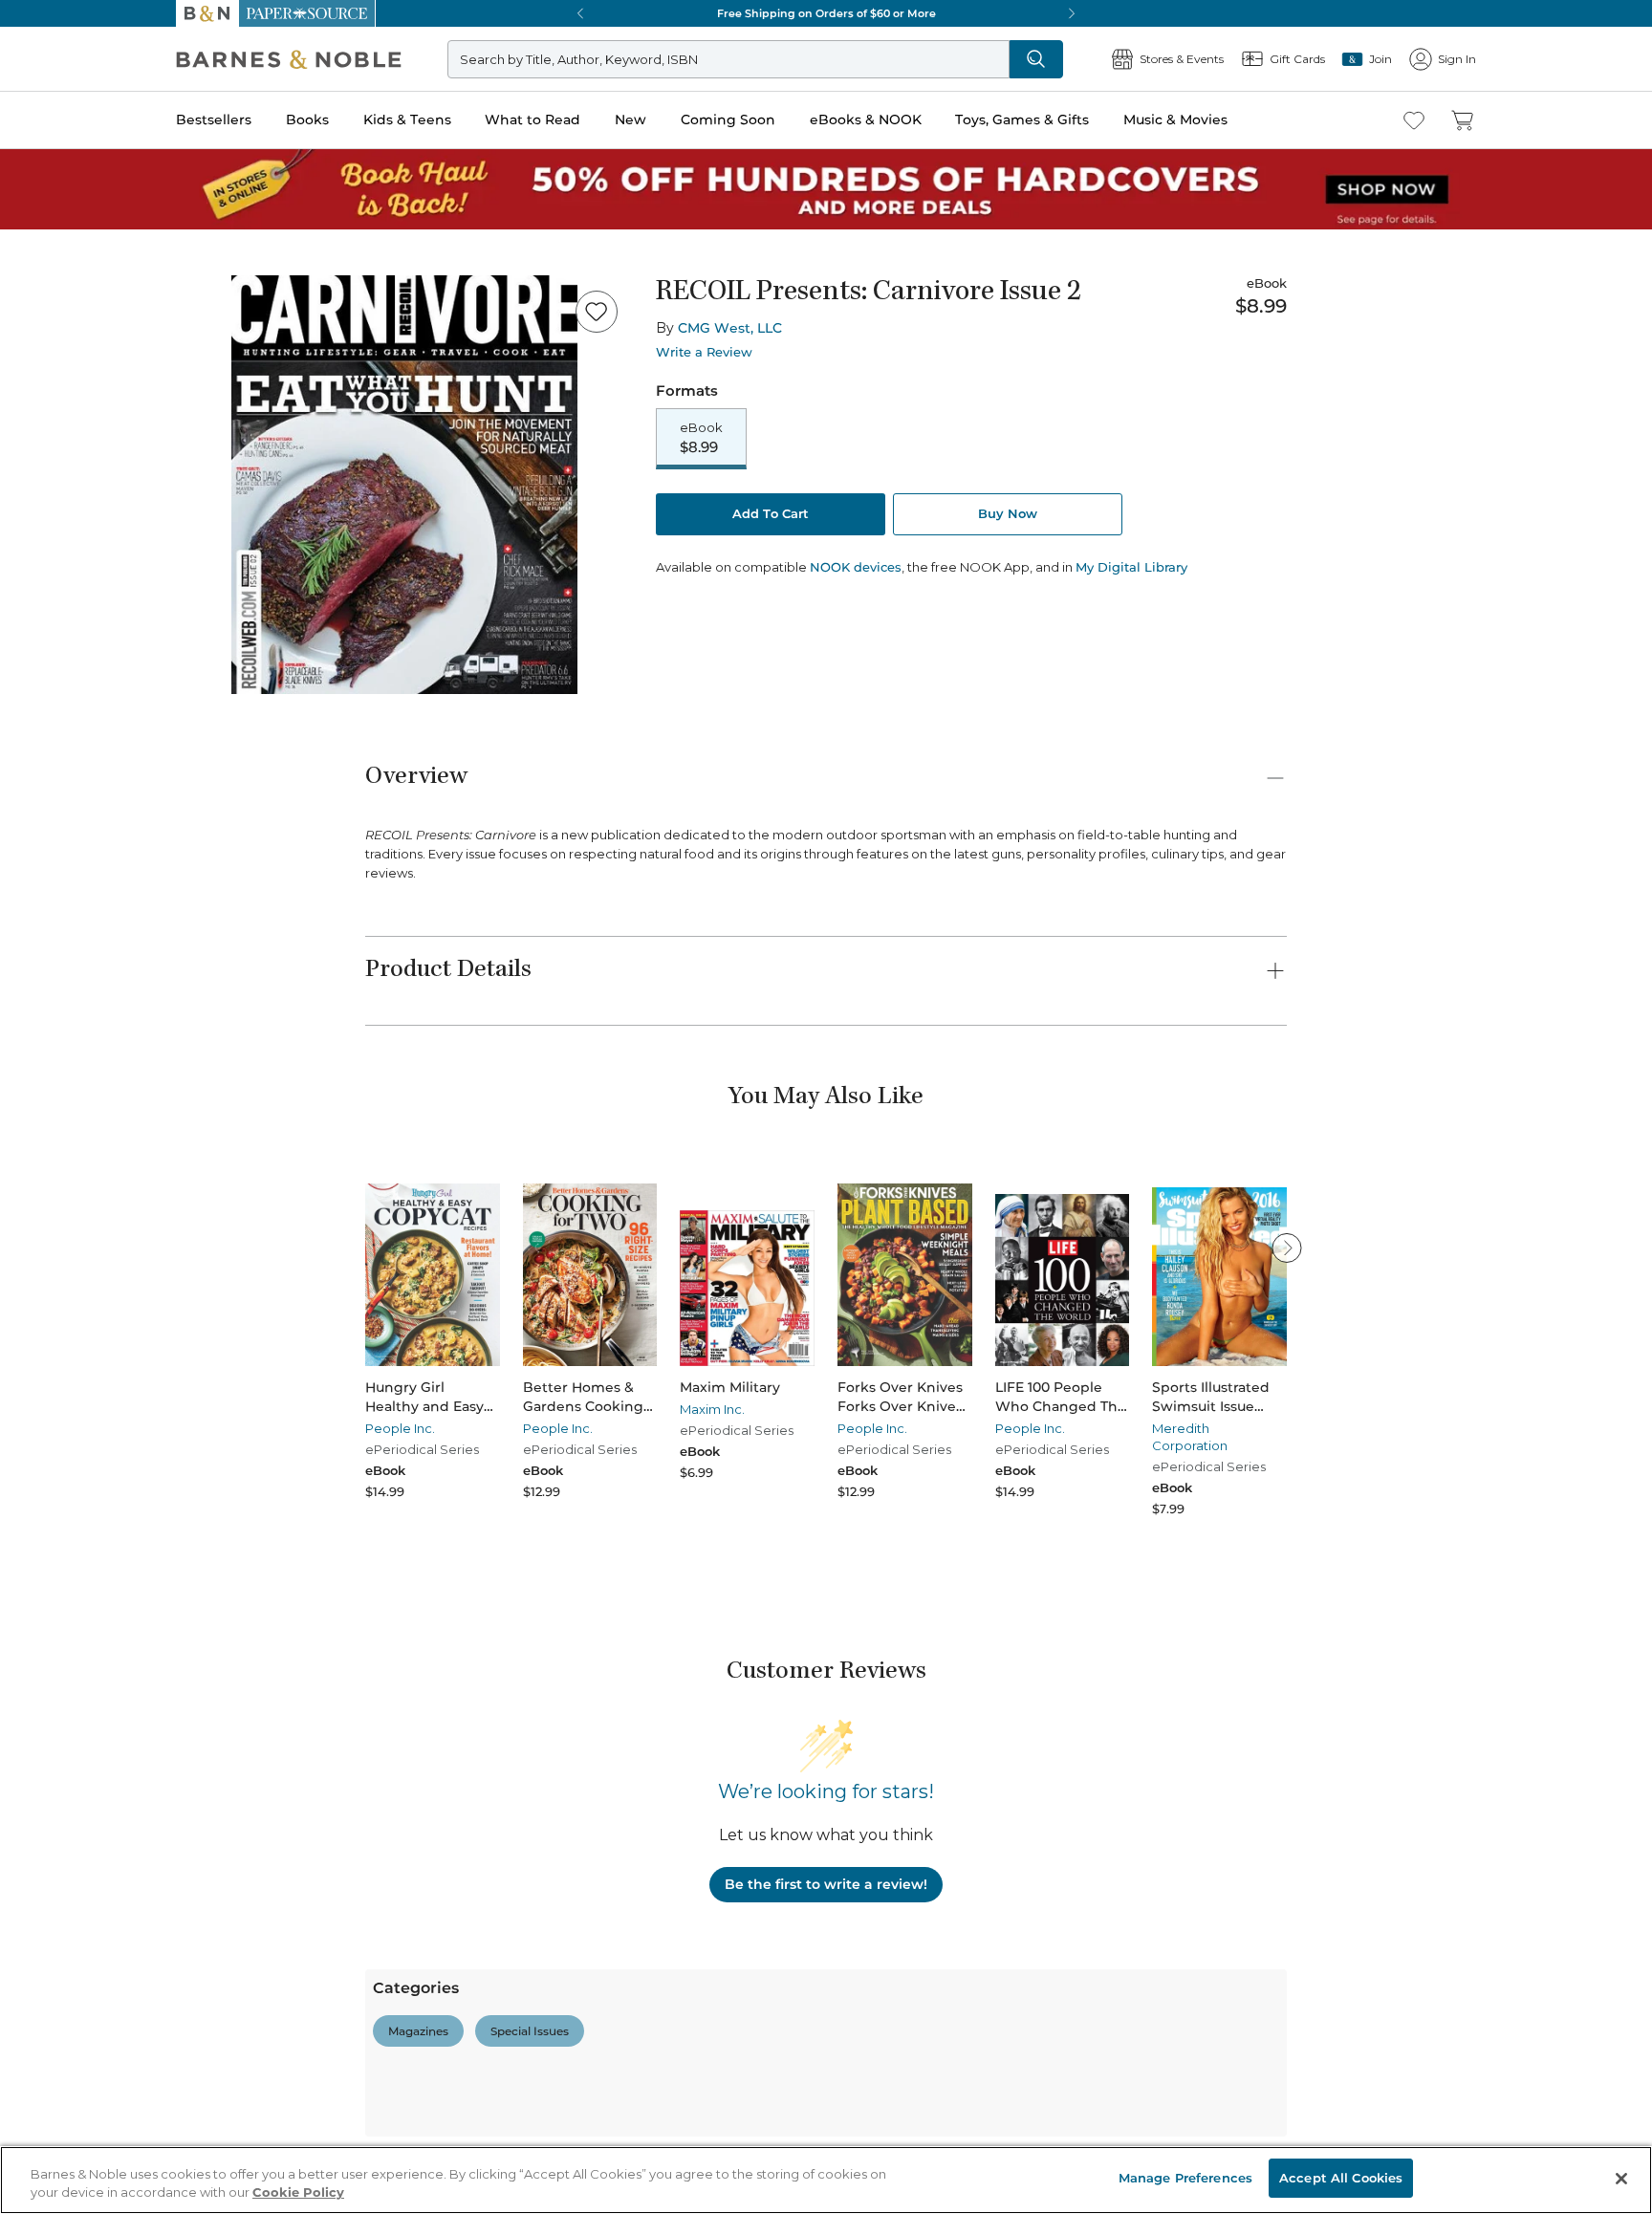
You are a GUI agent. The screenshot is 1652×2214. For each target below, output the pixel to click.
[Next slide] (1287, 1248)
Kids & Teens (407, 119)
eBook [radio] (701, 438)
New (630, 119)
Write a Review (704, 352)
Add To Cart (771, 513)
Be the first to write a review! (826, 1884)
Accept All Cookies (1341, 2178)
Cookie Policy (298, 2193)
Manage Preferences (1185, 2178)
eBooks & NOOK (866, 119)
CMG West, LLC (730, 328)
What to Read (533, 119)
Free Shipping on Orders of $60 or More (826, 13)
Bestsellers (214, 119)
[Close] (1621, 2179)
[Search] (1036, 59)
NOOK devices (856, 567)
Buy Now (1008, 513)
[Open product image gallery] (404, 485)
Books (307, 119)
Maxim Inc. (712, 1409)
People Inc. (400, 1428)
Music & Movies (1175, 119)
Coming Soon (728, 119)
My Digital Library (1131, 567)
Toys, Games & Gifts (1022, 119)
